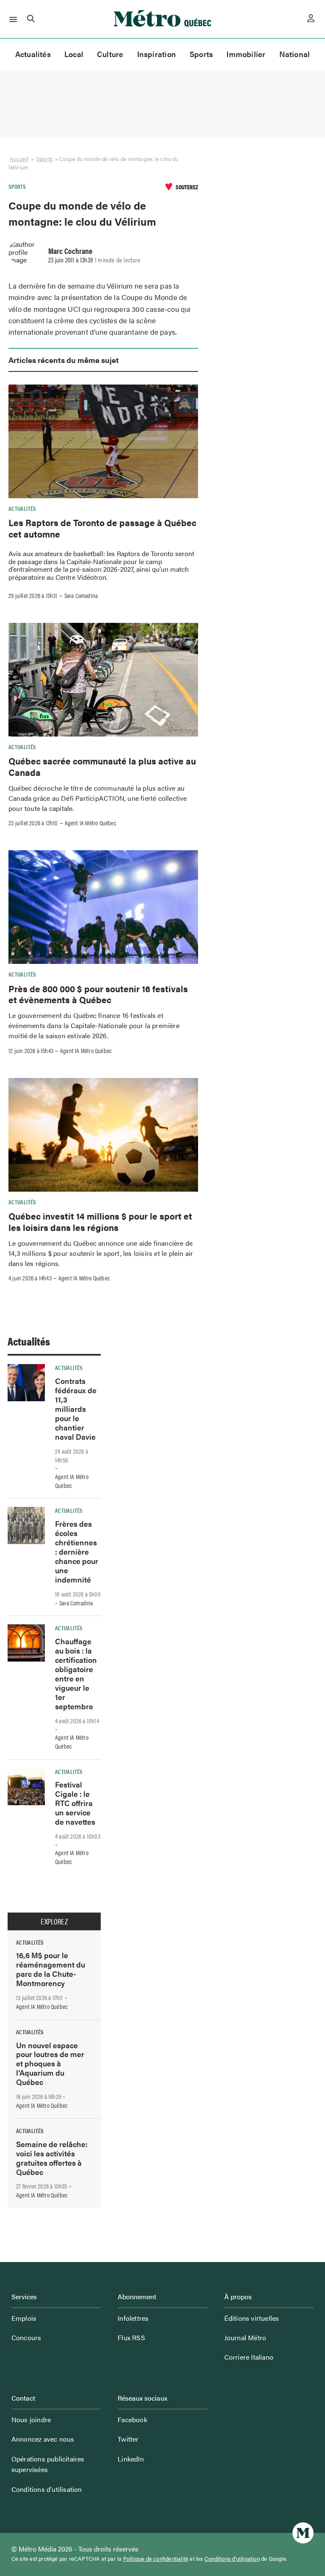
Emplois (24, 2318)
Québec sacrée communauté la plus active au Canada (102, 766)
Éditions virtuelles (252, 2318)
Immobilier (246, 54)
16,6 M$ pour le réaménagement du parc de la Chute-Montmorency (51, 1969)
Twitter (128, 2439)
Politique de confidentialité (156, 2559)
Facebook (132, 2419)
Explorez (54, 1921)
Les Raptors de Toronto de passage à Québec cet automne (102, 528)
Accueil (19, 159)
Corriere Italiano (249, 2357)
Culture (110, 54)
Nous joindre (31, 2419)
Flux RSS (131, 2337)
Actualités (33, 54)
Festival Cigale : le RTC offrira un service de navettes (75, 1803)
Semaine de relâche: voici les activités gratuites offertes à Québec (52, 2158)
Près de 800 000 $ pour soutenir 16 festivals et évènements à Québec (98, 994)
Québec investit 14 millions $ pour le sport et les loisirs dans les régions (100, 1221)
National (295, 54)
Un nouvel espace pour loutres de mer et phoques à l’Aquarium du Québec (50, 2064)
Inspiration (157, 54)
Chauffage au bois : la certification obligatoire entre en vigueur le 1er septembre (76, 1674)
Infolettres (133, 2318)
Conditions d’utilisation (47, 2489)
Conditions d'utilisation (232, 2559)
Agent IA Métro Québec (91, 823)
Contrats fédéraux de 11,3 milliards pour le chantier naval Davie (76, 1409)
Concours (26, 2337)
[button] (12, 19)
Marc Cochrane (70, 251)
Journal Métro (245, 2337)
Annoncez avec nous (43, 2439)
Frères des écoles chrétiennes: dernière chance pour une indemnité (77, 1551)
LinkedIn (131, 2459)
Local (74, 54)
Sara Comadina (81, 595)
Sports (201, 54)
